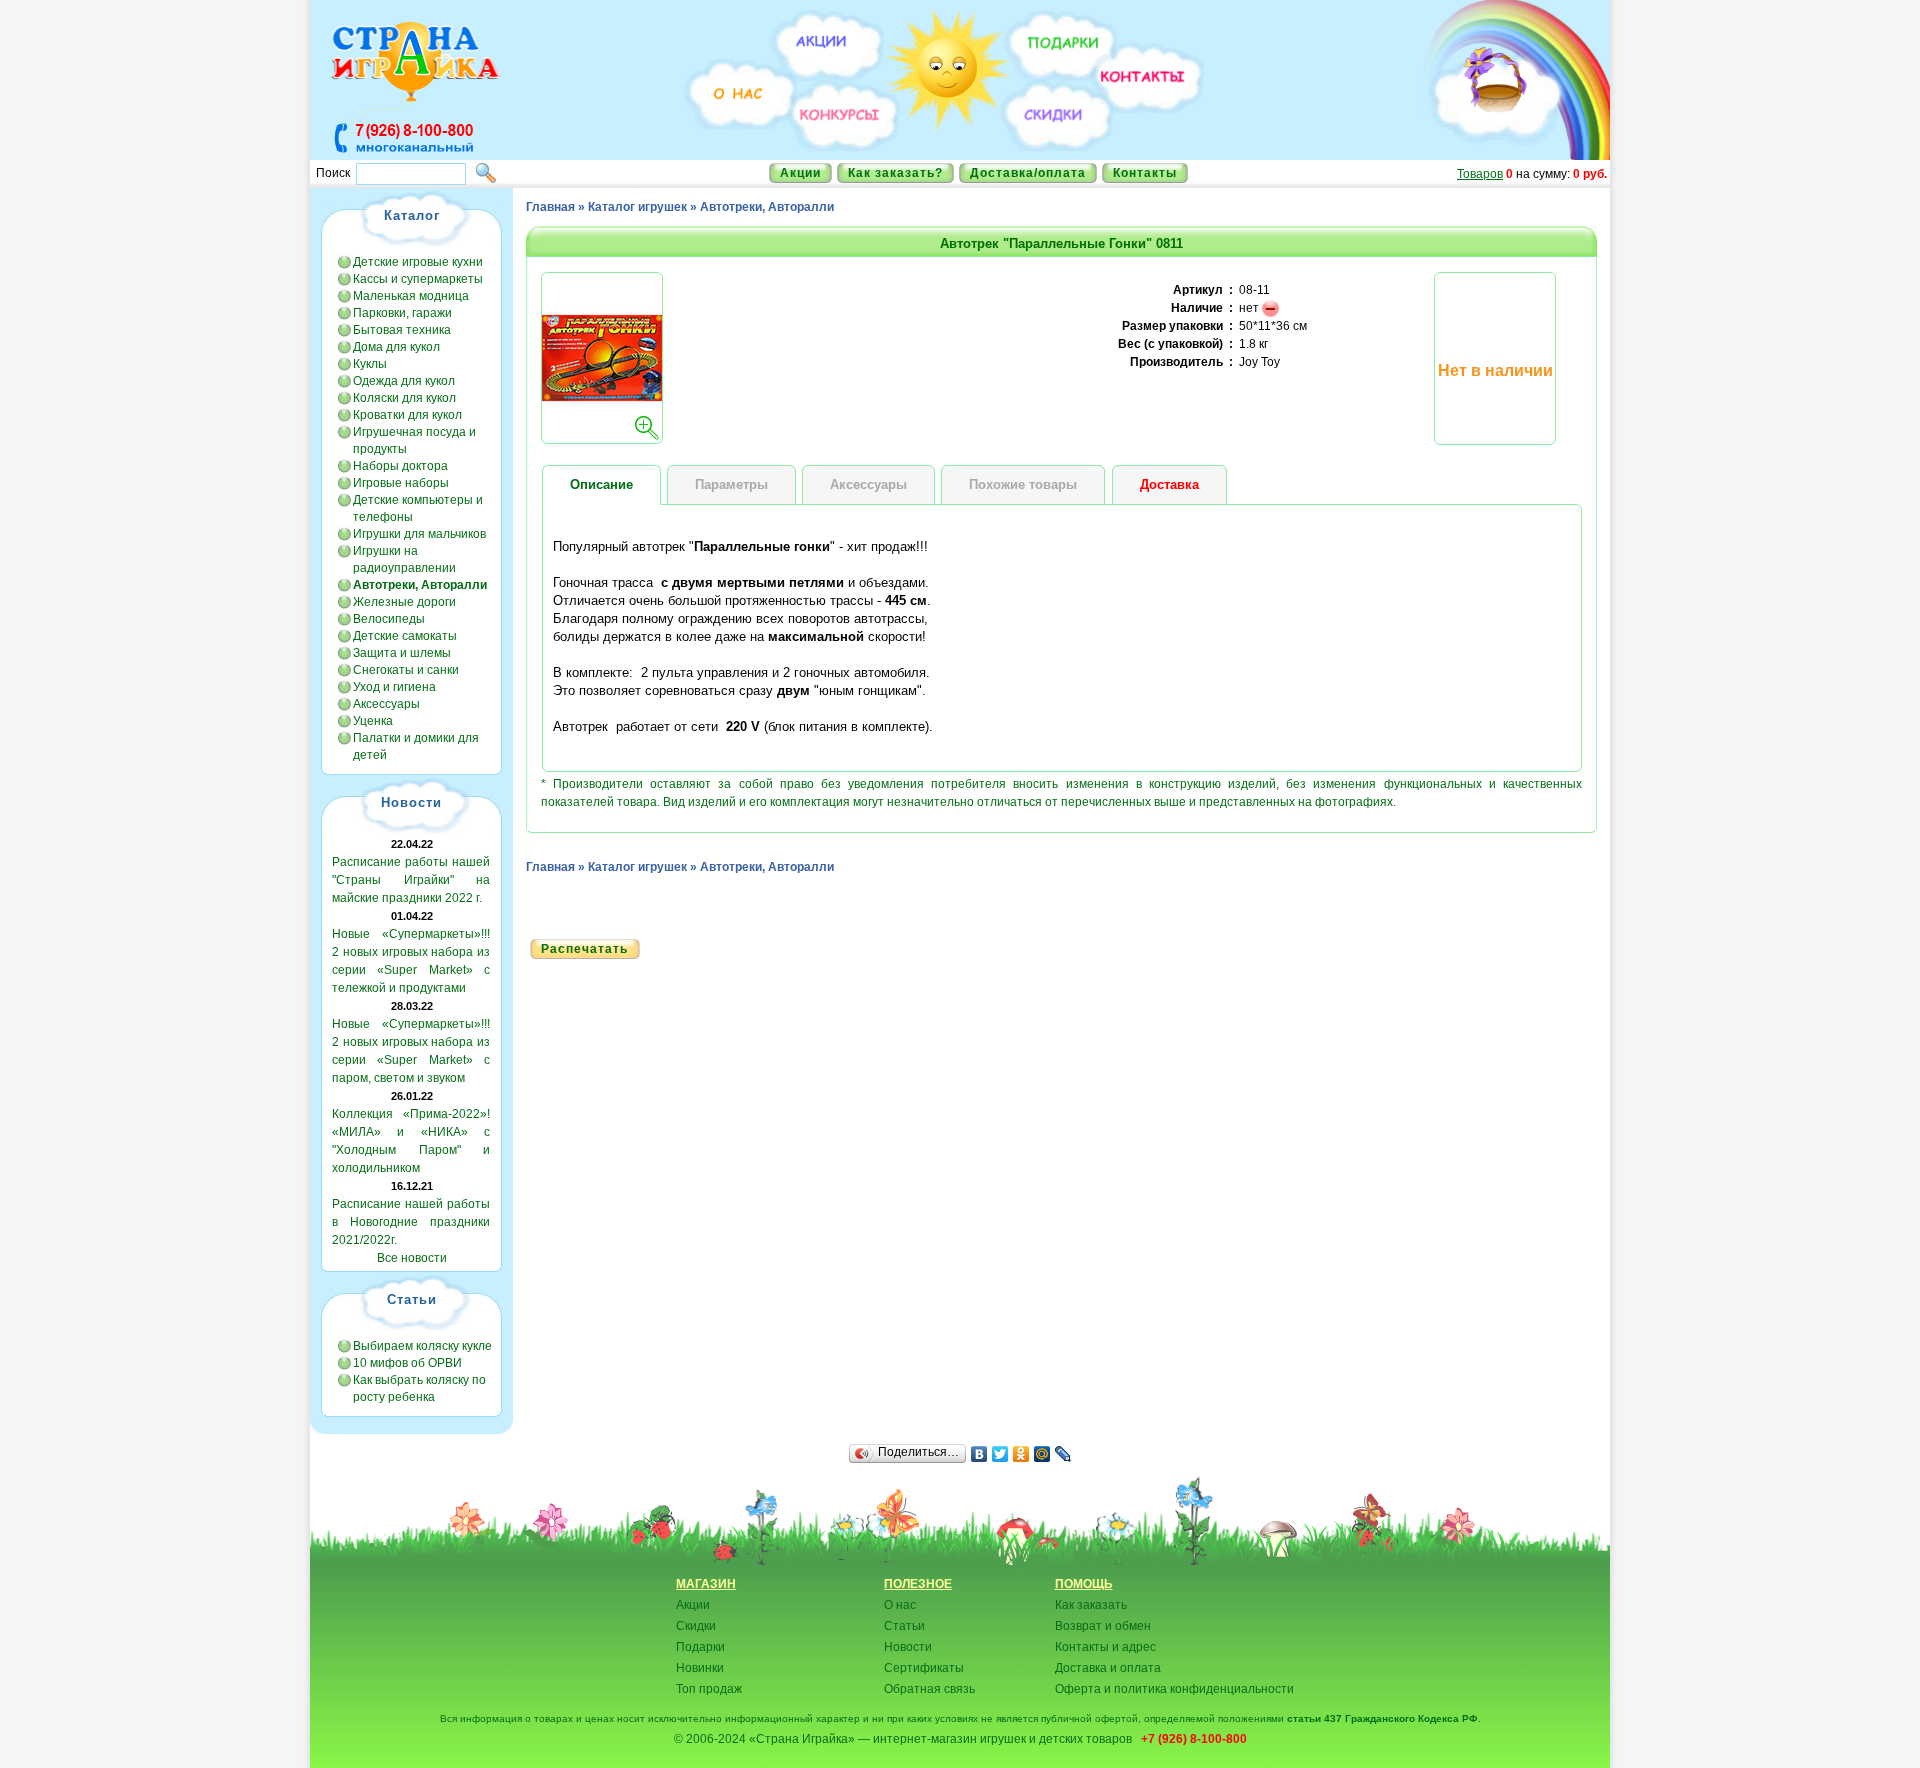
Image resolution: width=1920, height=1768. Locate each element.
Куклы (370, 364)
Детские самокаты (405, 636)
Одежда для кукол (404, 381)
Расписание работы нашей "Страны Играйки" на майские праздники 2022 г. (411, 880)
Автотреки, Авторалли (767, 207)
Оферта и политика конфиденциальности (1174, 1689)
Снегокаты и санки (406, 670)
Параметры (731, 484)
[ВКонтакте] (979, 1454)
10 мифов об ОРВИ (407, 1363)
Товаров (1480, 174)
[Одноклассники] (1021, 1454)
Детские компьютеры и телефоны (418, 508)
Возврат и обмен (1103, 1626)
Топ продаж (709, 1689)
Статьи (904, 1626)
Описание (601, 484)
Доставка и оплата (1108, 1668)
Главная (550, 207)
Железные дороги (404, 602)
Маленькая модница (411, 296)
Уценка (373, 721)
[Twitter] (1000, 1454)
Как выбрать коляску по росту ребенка (419, 1388)
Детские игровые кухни (418, 262)
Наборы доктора (400, 466)
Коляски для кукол (404, 398)
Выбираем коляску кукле (422, 1346)
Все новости (412, 1258)
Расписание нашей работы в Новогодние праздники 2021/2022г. (411, 1222)
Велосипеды (389, 619)
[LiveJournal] (1063, 1454)
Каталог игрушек (637, 207)
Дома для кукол (396, 347)
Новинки (700, 1668)
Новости (908, 1647)
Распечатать (584, 949)
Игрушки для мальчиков (419, 534)
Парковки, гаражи (402, 313)
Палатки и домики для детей (416, 746)
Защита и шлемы (402, 653)
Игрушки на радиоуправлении (404, 559)
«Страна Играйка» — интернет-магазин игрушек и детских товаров (943, 1739)
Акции (800, 173)
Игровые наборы (401, 483)
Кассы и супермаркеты (418, 279)
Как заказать (1091, 1605)
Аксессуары (386, 704)
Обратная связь (929, 1689)
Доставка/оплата (1028, 173)
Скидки (696, 1626)
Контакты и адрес (1105, 1647)
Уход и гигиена (394, 687)
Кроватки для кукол (407, 415)
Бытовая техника (402, 330)
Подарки (700, 1647)
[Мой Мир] (1042, 1454)
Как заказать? (895, 173)
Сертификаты (924, 1668)
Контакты (1145, 173)
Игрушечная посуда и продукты (414, 440)
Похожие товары (1023, 484)
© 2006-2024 (710, 1739)
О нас (900, 1605)
